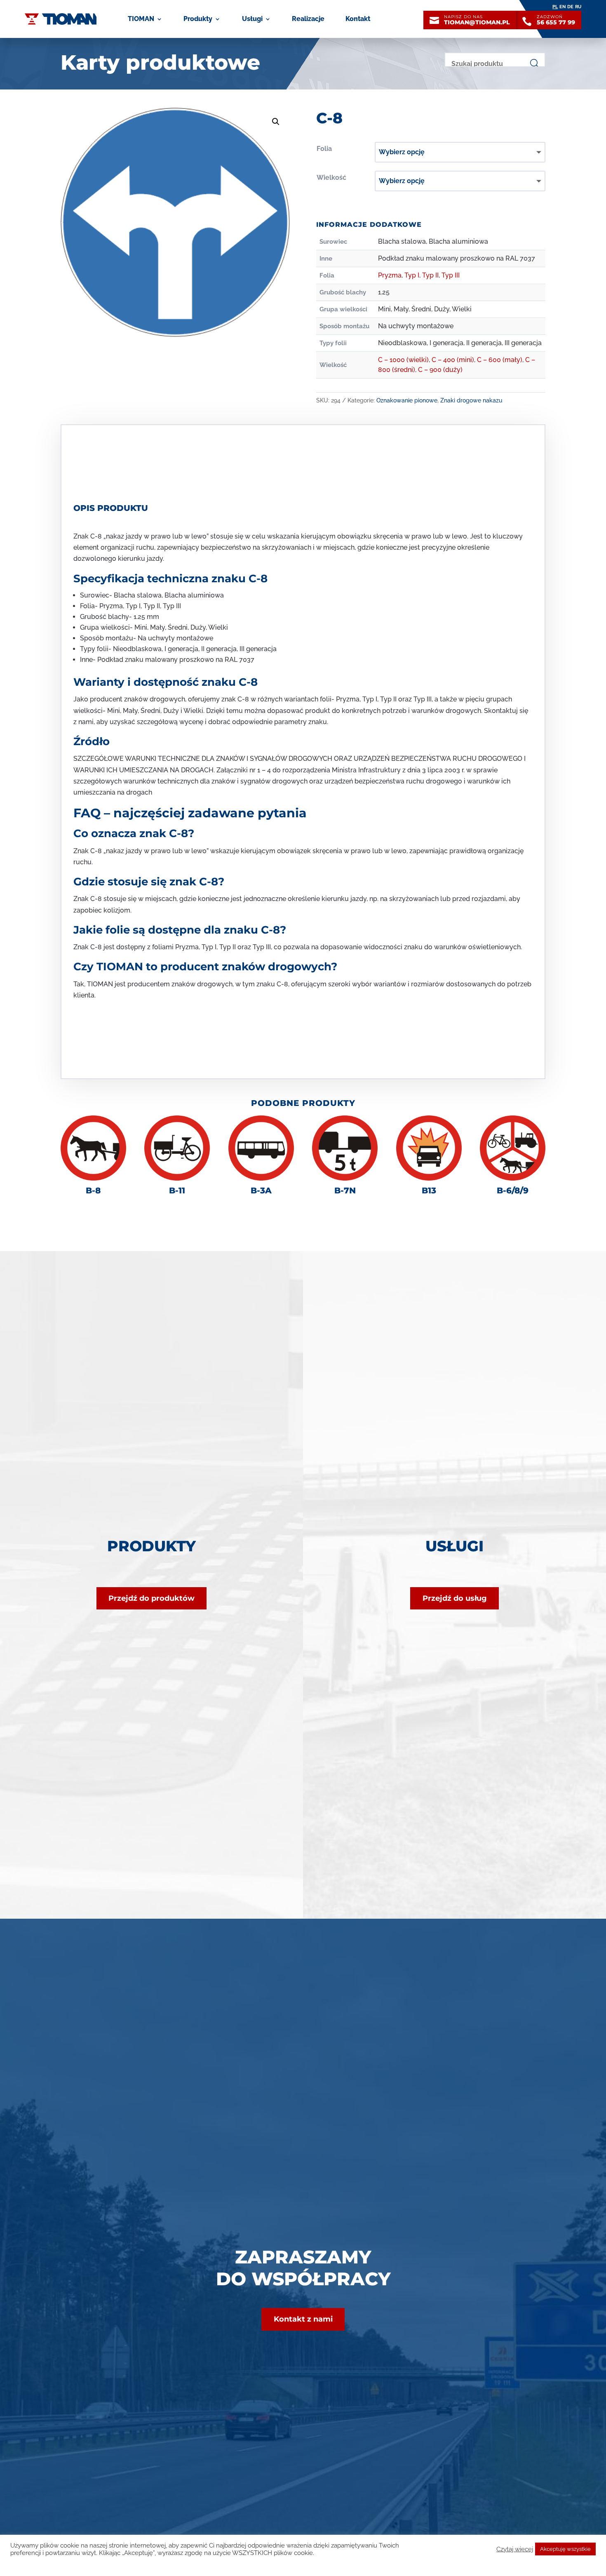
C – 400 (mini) (453, 360)
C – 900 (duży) (440, 370)
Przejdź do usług (455, 1598)
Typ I (412, 275)
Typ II (430, 275)
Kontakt (358, 19)
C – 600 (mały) (500, 360)
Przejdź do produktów (151, 1598)
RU (578, 7)
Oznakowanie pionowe (407, 400)
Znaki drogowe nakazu (471, 400)
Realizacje (308, 19)
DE (570, 7)
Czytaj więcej (515, 2549)
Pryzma (390, 275)
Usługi (252, 19)
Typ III (451, 275)
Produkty (198, 19)
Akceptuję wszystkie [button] (565, 2549)
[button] (276, 122)
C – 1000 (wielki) (403, 360)
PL (555, 7)
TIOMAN (141, 19)
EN (563, 7)
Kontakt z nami (303, 2319)
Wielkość (331, 178)
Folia (324, 149)
